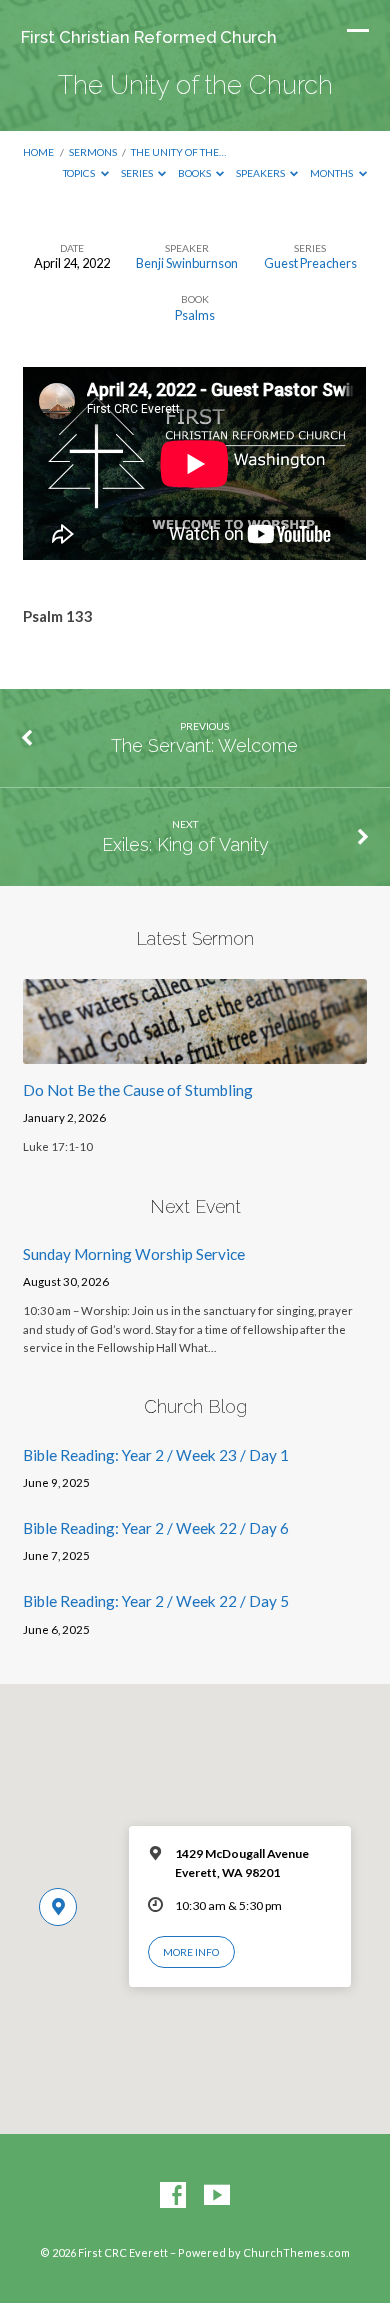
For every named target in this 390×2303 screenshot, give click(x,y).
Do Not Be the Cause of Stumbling (138, 1090)
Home (38, 152)
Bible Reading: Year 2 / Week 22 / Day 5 (156, 1601)
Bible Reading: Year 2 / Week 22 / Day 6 (156, 1528)
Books (195, 173)
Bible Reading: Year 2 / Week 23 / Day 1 (156, 1455)
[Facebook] (173, 2196)
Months (332, 173)
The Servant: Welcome (204, 745)
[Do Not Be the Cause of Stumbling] (194, 1052)
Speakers (261, 173)
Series (138, 173)
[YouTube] (217, 2196)
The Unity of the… (178, 152)
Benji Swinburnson (187, 263)
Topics (80, 173)
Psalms (195, 315)
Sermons (93, 152)
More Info (191, 1952)
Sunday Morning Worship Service (134, 1254)
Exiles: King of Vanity (185, 844)
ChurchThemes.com (296, 2252)
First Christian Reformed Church (149, 37)
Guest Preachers (310, 263)
